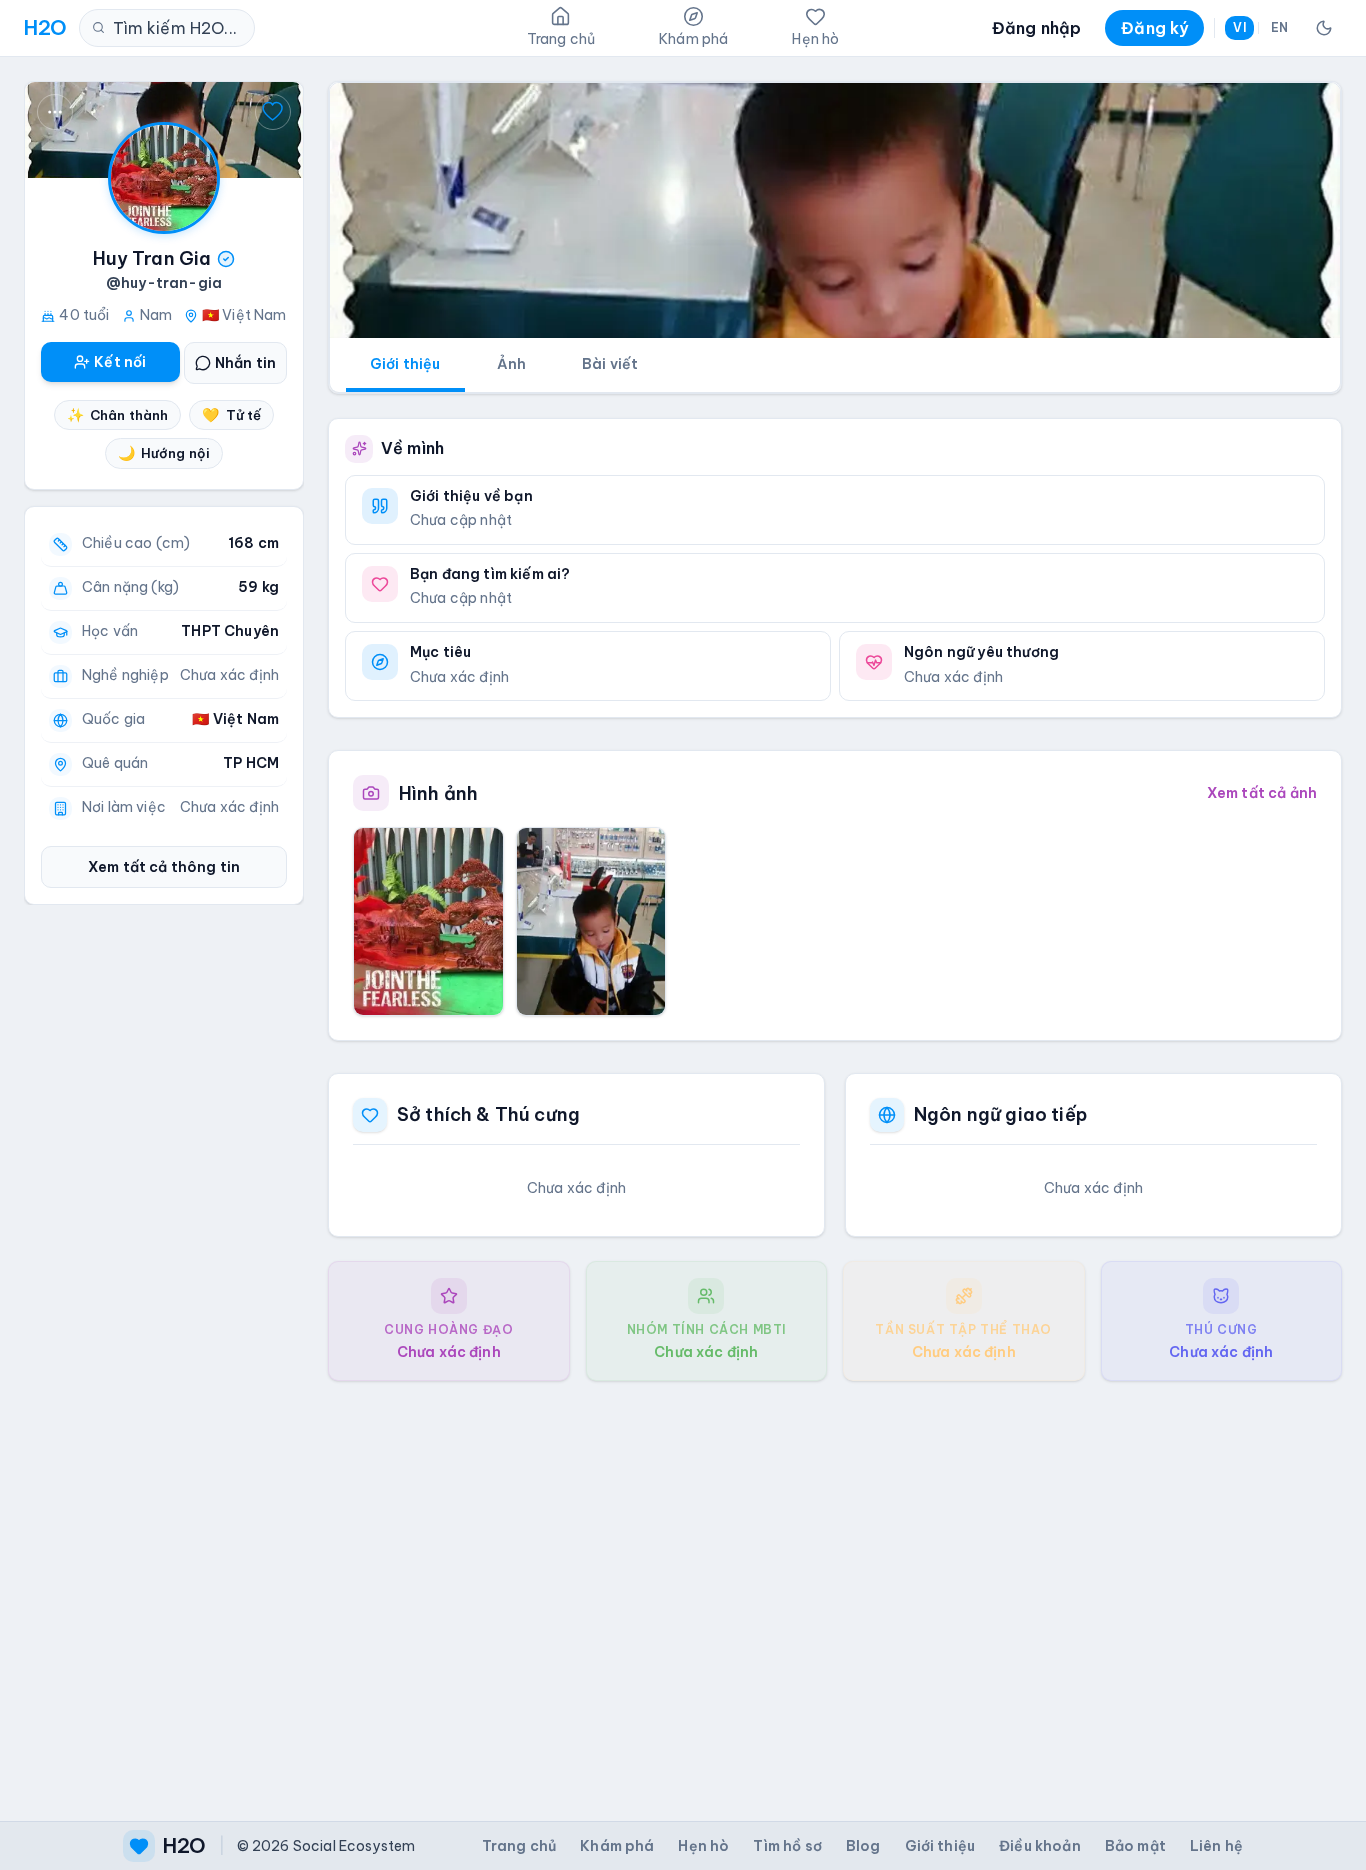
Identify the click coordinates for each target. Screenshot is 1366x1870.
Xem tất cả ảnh (1262, 793)
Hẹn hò (703, 1846)
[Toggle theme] (1324, 28)
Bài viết (610, 364)
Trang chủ (519, 1846)
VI (1239, 27)
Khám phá (617, 1846)
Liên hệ (1216, 1846)
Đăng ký (1154, 28)
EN (1279, 27)
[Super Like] (273, 112)
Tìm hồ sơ (787, 1846)
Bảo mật (1135, 1846)
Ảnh (511, 364)
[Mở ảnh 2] (591, 921)
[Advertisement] (835, 1585)
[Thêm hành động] (55, 112)
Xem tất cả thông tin (164, 867)
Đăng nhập (1036, 28)
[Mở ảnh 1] (428, 921)
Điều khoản (1040, 1846)
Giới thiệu (405, 364)
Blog (863, 1846)
